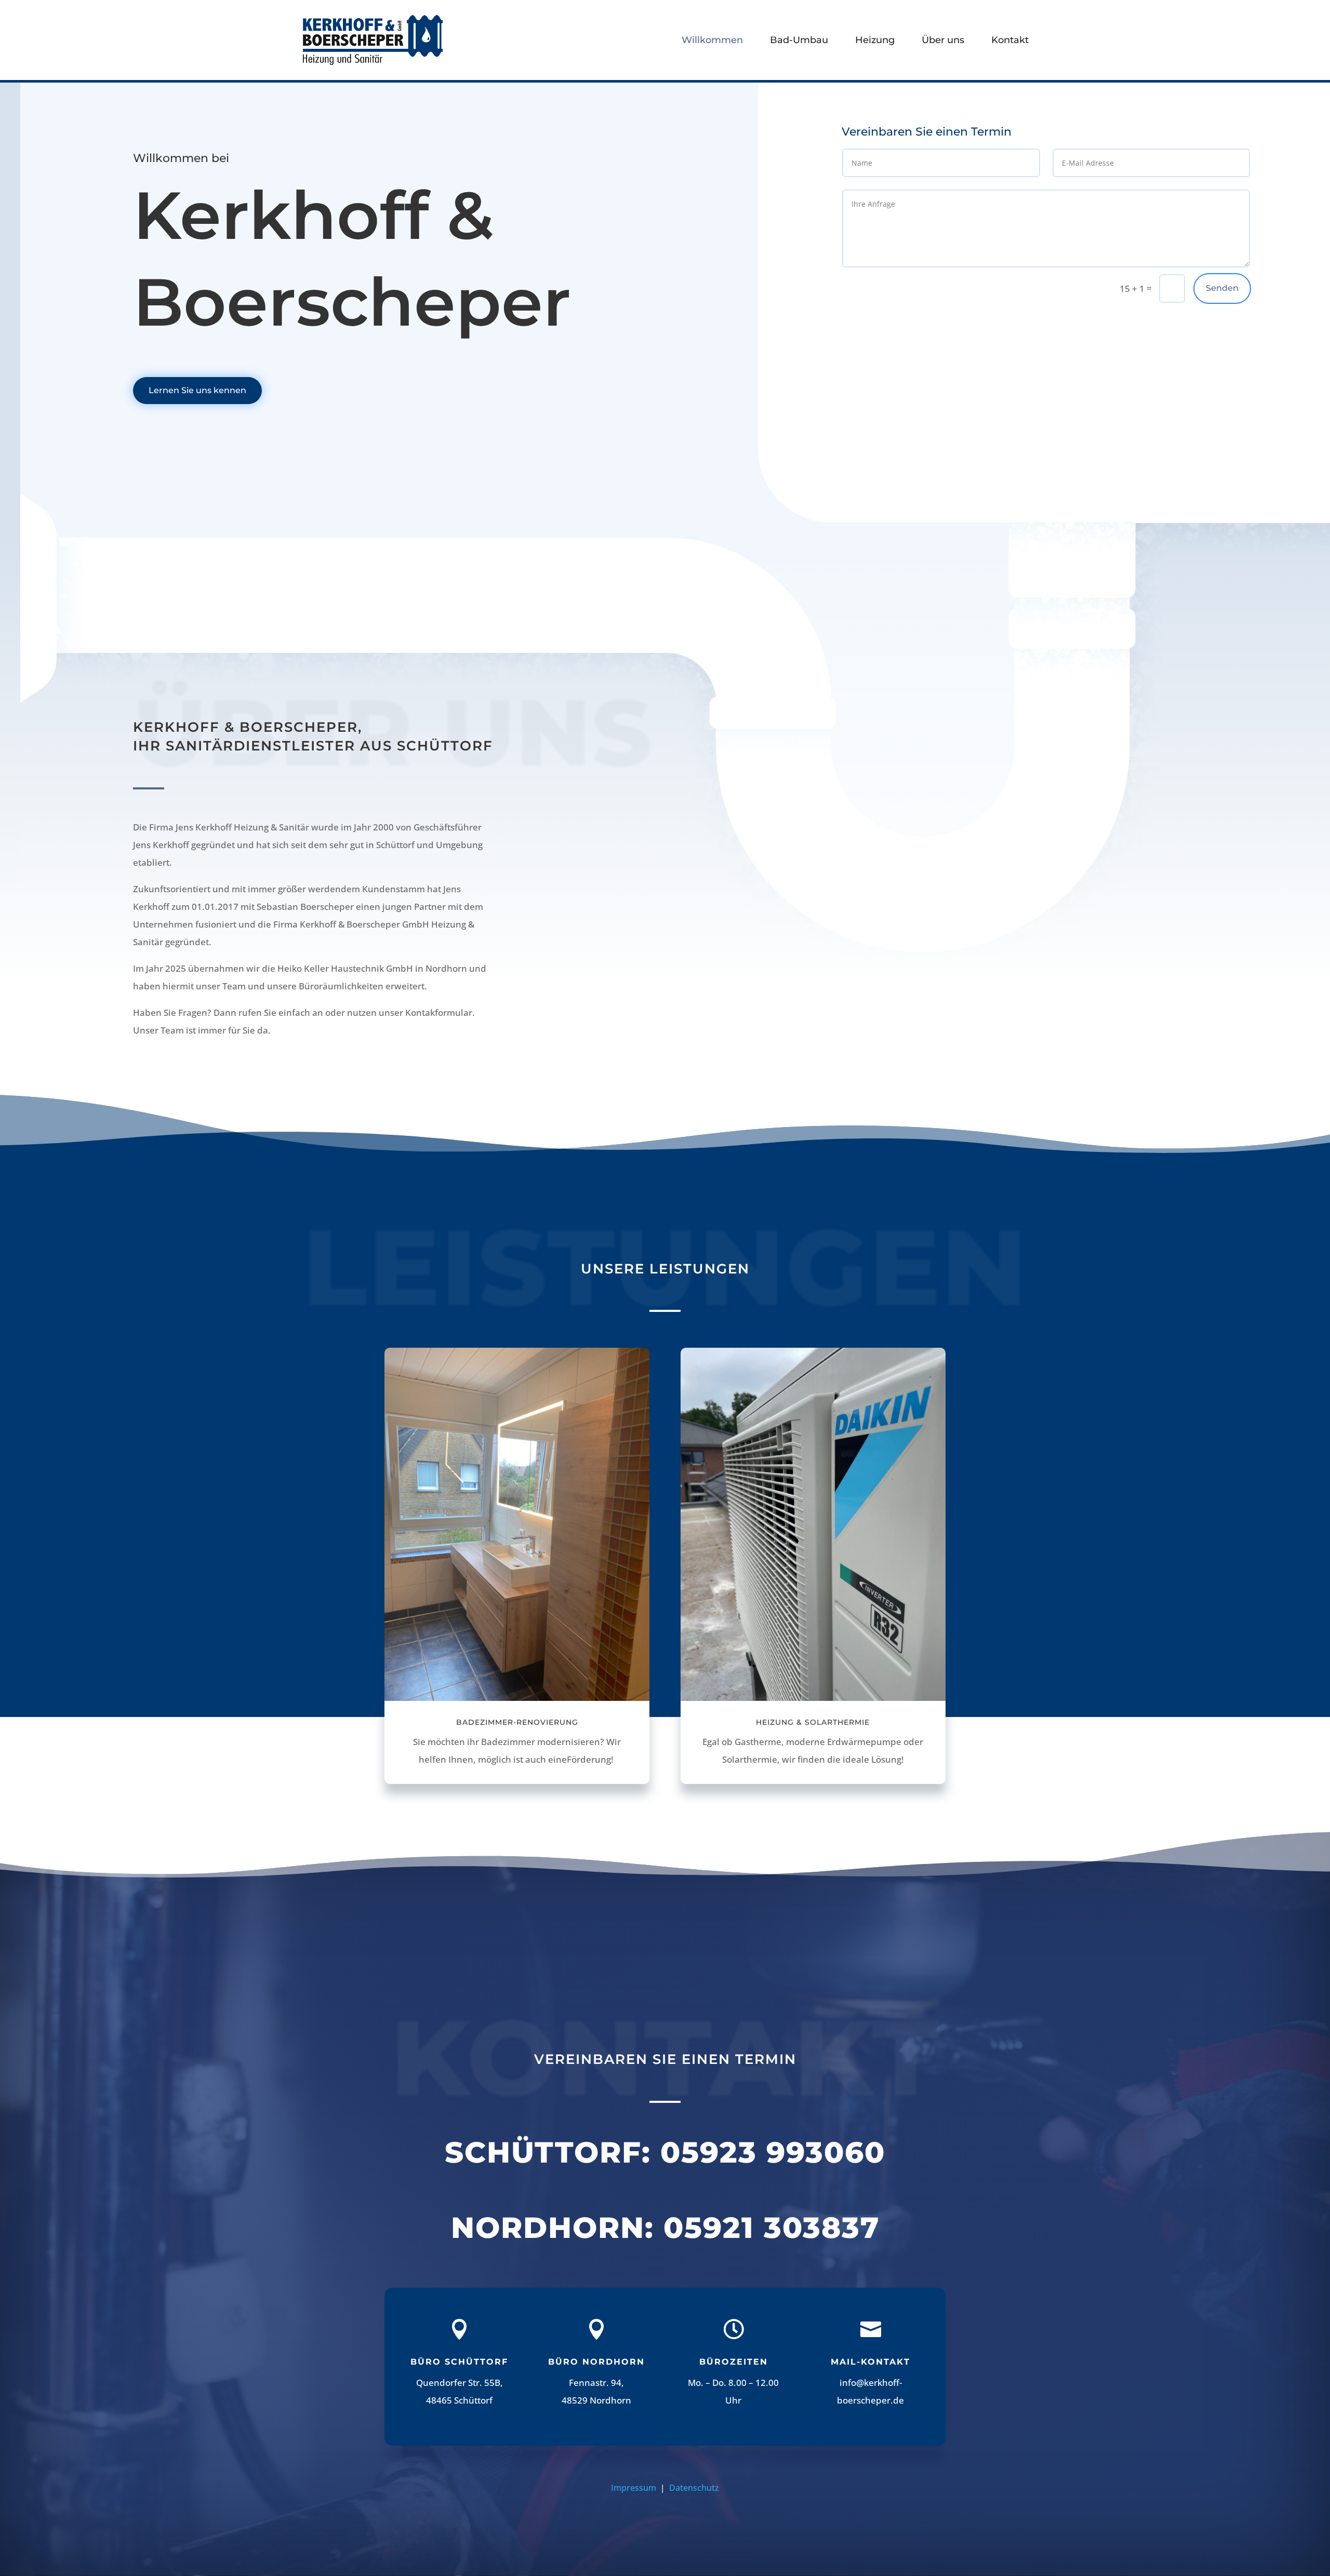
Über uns (943, 40)
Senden (1222, 288)
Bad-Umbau (799, 40)
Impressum (635, 2488)
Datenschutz (694, 2488)
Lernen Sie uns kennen (197, 390)
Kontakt (1010, 40)
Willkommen (712, 40)
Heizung (875, 40)
